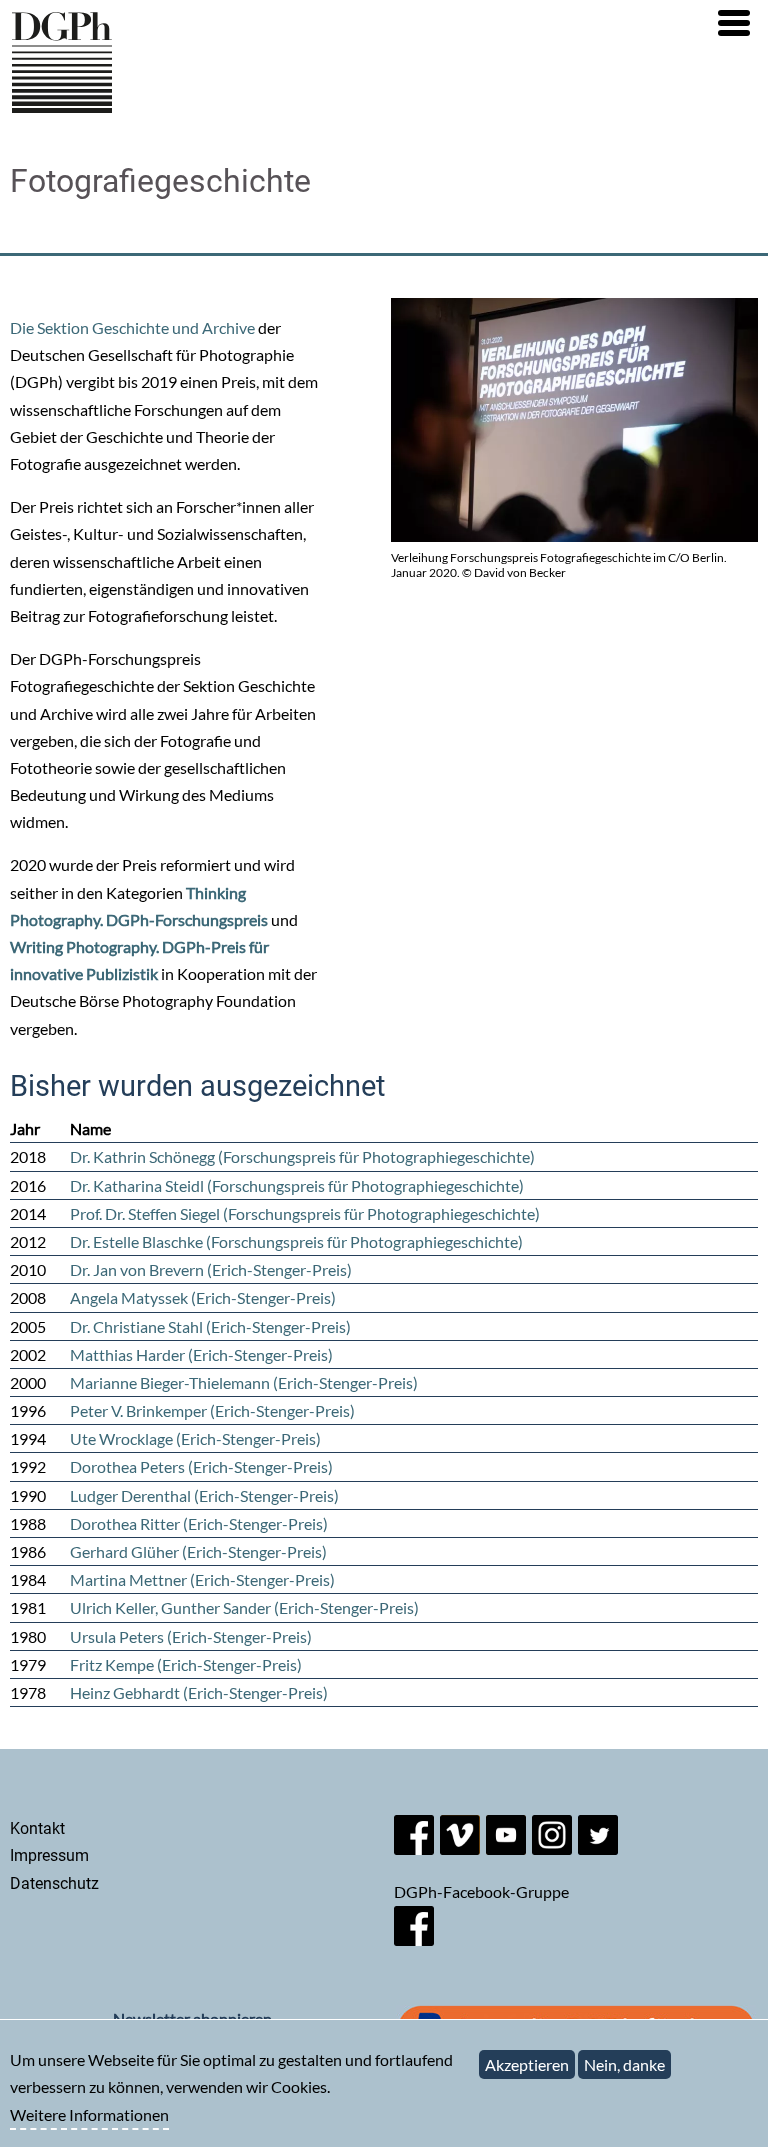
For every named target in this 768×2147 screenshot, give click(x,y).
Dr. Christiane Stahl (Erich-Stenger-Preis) (210, 1326)
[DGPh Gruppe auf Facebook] (414, 1939)
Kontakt (37, 1828)
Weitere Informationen (89, 2114)
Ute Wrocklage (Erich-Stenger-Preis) (195, 1438)
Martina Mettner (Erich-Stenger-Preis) (202, 1579)
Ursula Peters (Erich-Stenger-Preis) (191, 1636)
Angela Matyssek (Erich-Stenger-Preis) (203, 1297)
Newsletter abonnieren (192, 2018)
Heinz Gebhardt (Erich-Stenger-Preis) (199, 1692)
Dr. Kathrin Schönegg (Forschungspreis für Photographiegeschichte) (302, 1156)
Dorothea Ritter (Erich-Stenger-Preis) (199, 1523)
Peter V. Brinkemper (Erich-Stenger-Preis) (212, 1410)
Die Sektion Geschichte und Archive (132, 327)
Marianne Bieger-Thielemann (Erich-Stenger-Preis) (244, 1382)
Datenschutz (54, 1883)
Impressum (49, 1855)
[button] (734, 23)
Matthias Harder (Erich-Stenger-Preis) (201, 1354)
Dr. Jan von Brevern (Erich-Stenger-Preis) (211, 1269)
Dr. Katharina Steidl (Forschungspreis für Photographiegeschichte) (297, 1185)
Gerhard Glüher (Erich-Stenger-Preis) (198, 1551)
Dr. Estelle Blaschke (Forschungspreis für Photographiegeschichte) (296, 1241)
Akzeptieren (527, 2064)
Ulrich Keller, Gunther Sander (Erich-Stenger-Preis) (244, 1607)
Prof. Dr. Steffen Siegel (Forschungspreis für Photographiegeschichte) (305, 1213)
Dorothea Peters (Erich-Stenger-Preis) (201, 1466)
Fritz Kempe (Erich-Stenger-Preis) (186, 1664)
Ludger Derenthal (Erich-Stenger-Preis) (204, 1495)
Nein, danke (624, 2064)
